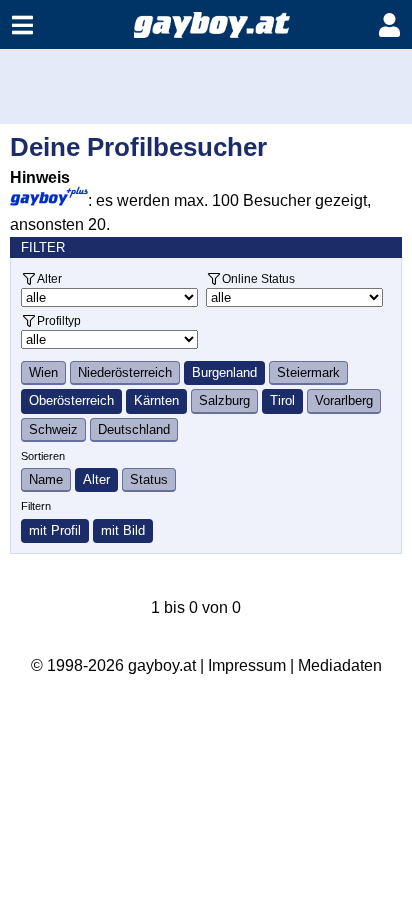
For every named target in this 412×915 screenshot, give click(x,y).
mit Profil (55, 530)
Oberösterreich (71, 400)
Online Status (258, 278)
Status (149, 479)
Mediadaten (340, 665)
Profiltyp (59, 320)
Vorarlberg (344, 400)
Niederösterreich (125, 372)
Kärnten (156, 400)
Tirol (282, 400)
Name (46, 479)
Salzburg (224, 400)
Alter (49, 278)
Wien (43, 372)
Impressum (247, 665)
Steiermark (308, 372)
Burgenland (224, 372)
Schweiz (53, 429)
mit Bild (123, 530)
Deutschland (134, 429)
